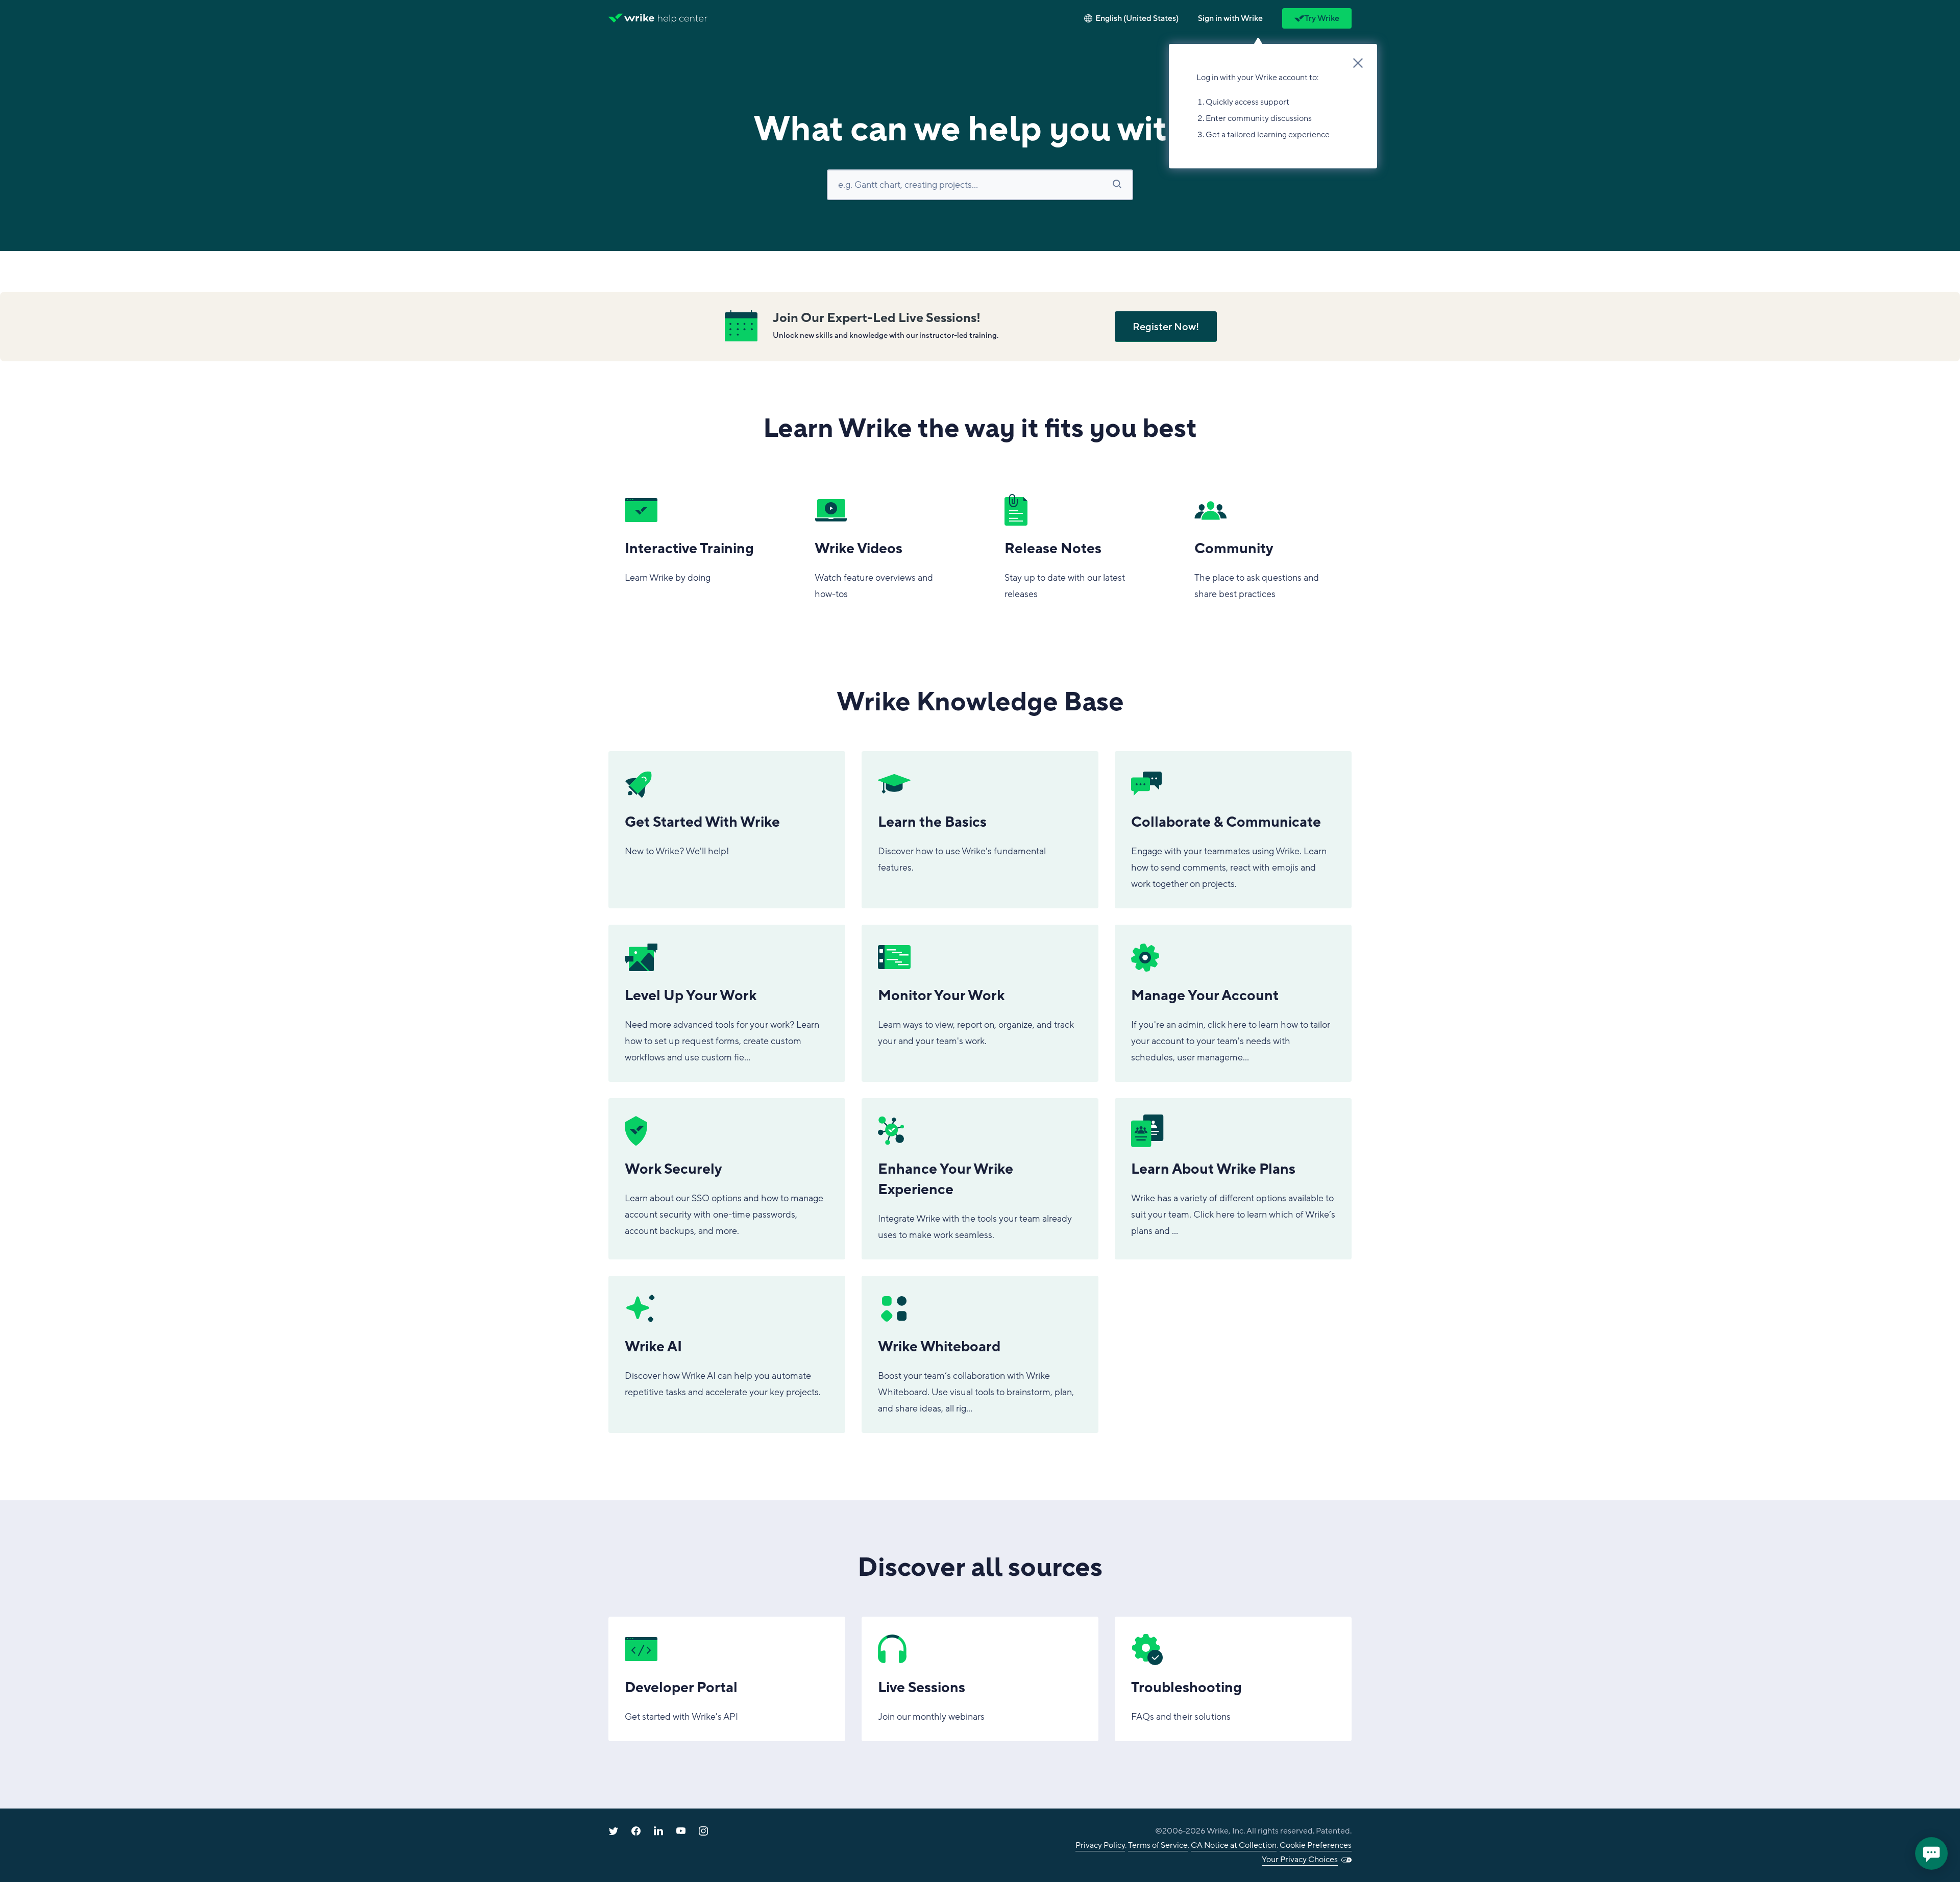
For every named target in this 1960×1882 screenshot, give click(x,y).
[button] (1230, 18)
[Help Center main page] (683, 18)
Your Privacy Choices (1300, 1860)
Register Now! (1166, 327)
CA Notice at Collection (1234, 1845)
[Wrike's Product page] (631, 18)
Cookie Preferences (1316, 1845)
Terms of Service (1158, 1845)
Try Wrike (1322, 18)
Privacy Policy (1100, 1845)
